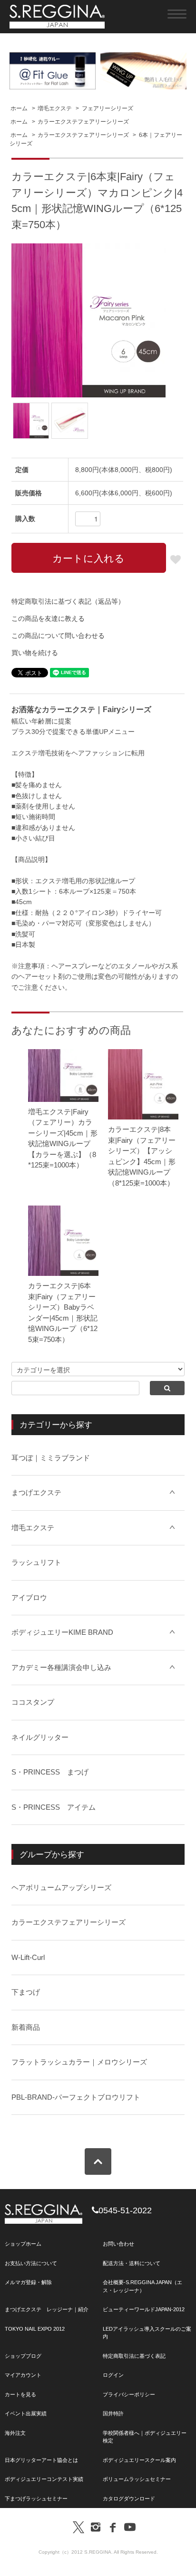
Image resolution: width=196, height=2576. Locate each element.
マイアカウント (23, 2375)
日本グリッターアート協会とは (41, 2460)
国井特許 (113, 2413)
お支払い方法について (31, 2263)
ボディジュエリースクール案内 (139, 2460)
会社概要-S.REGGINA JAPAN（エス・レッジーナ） (142, 2286)
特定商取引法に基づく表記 (134, 2356)
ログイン (113, 2375)
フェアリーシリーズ (108, 108)
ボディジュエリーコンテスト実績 (44, 2479)
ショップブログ (23, 2356)
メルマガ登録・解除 (28, 2282)
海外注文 (15, 2433)
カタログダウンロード (129, 2499)
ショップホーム (23, 2244)
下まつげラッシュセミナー (36, 2499)
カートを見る (20, 2394)
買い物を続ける (35, 653)
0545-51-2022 (125, 2210)
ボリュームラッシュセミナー (137, 2479)
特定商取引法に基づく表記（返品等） (68, 601)
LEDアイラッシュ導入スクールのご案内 (147, 2333)
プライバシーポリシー (129, 2394)
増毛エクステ (55, 108)
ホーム (19, 108)
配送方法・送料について (132, 2263)
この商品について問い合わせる (58, 636)
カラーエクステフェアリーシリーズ (83, 122)
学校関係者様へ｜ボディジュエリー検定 (145, 2437)
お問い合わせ (118, 2244)
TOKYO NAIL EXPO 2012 (35, 2329)
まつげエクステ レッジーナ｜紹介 (47, 2309)
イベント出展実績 (26, 2413)
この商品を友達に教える (48, 618)
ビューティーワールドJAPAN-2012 (144, 2309)
